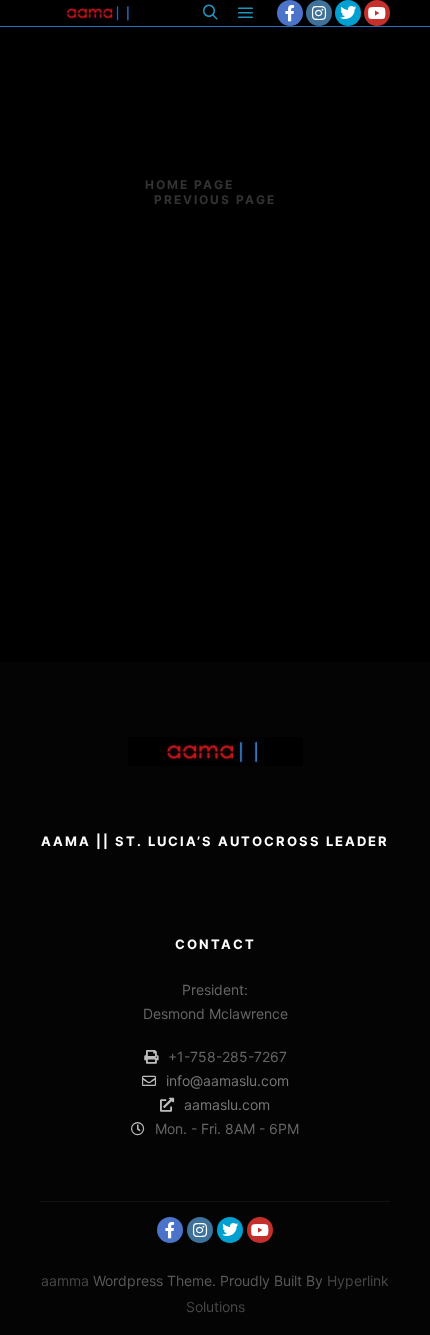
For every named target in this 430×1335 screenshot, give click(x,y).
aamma (65, 1280)
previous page (215, 199)
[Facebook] (290, 13)
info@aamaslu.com (227, 1080)
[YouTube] (377, 13)
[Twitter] (348, 13)
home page (189, 184)
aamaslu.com (227, 1104)
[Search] (210, 13)
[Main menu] (246, 13)
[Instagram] (319, 13)
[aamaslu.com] (100, 13)
